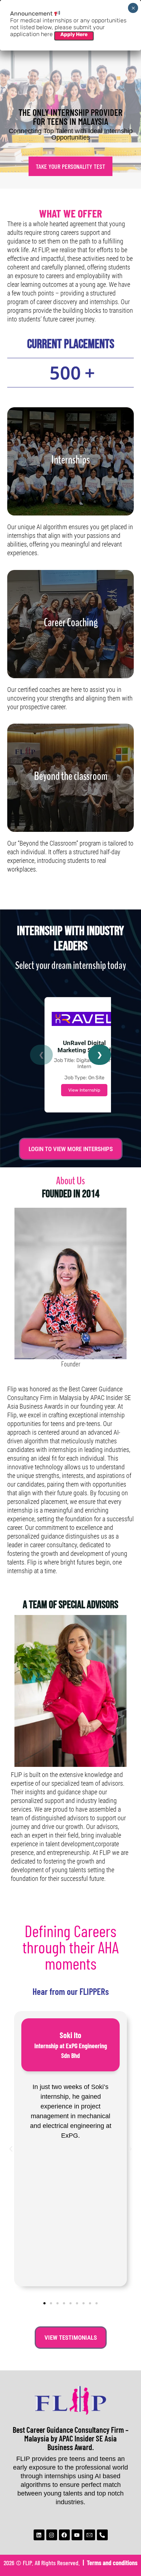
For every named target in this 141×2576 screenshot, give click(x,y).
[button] (11, 2149)
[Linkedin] (39, 2535)
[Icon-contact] (90, 2535)
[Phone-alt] (102, 2535)
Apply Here (74, 34)
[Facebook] (64, 2535)
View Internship (84, 1090)
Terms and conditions (112, 2563)
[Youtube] (77, 2535)
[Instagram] (52, 2535)
